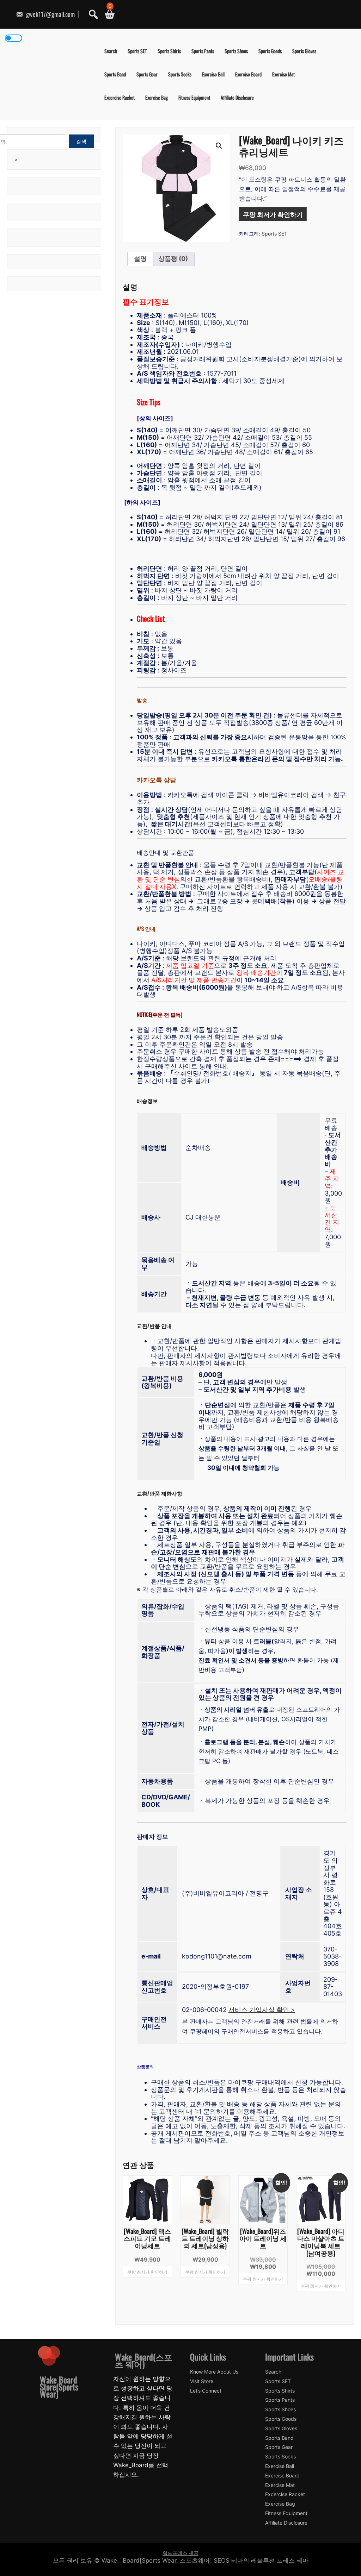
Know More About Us (214, 2372)
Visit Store (202, 2381)
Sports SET (137, 51)
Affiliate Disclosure (237, 97)
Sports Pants (203, 51)
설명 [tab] (140, 259)
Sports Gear (147, 74)
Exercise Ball (213, 74)
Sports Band (115, 74)
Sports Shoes (236, 51)
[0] (107, 14)
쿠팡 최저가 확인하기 (273, 214)
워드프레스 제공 (180, 2553)
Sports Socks (180, 74)
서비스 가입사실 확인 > (262, 2010)
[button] (219, 146)
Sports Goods (270, 51)
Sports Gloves (304, 51)
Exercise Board (248, 74)
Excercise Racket (120, 97)
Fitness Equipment (194, 97)
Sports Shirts (169, 51)
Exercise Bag (157, 97)
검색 (81, 141)
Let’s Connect (206, 2391)
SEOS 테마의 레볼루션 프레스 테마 (261, 2561)
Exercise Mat (283, 74)
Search (111, 51)
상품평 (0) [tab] (173, 259)
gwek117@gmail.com (50, 14)
